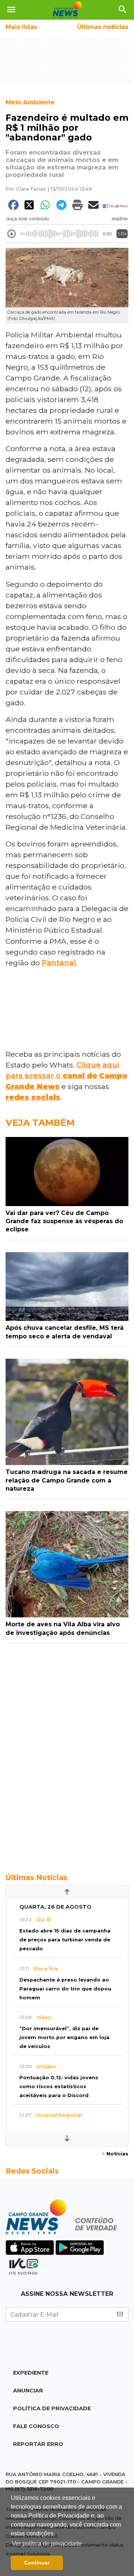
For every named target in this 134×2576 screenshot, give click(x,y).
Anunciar (28, 2391)
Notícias (115, 2154)
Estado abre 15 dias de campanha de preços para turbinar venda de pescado (65, 1940)
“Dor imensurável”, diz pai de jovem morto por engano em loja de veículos (64, 2037)
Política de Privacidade (52, 2408)
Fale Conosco (36, 2426)
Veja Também (40, 1123)
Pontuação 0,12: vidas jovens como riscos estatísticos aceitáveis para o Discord (59, 2086)
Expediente (31, 2373)
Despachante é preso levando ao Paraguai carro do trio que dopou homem (65, 1989)
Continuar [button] (37, 2563)
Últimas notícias (103, 27)
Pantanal (59, 963)
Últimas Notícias (36, 1877)
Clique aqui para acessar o (66, 1076)
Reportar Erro (38, 2444)
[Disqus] (67, 1754)
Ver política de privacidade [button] (47, 2543)
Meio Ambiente (30, 102)
